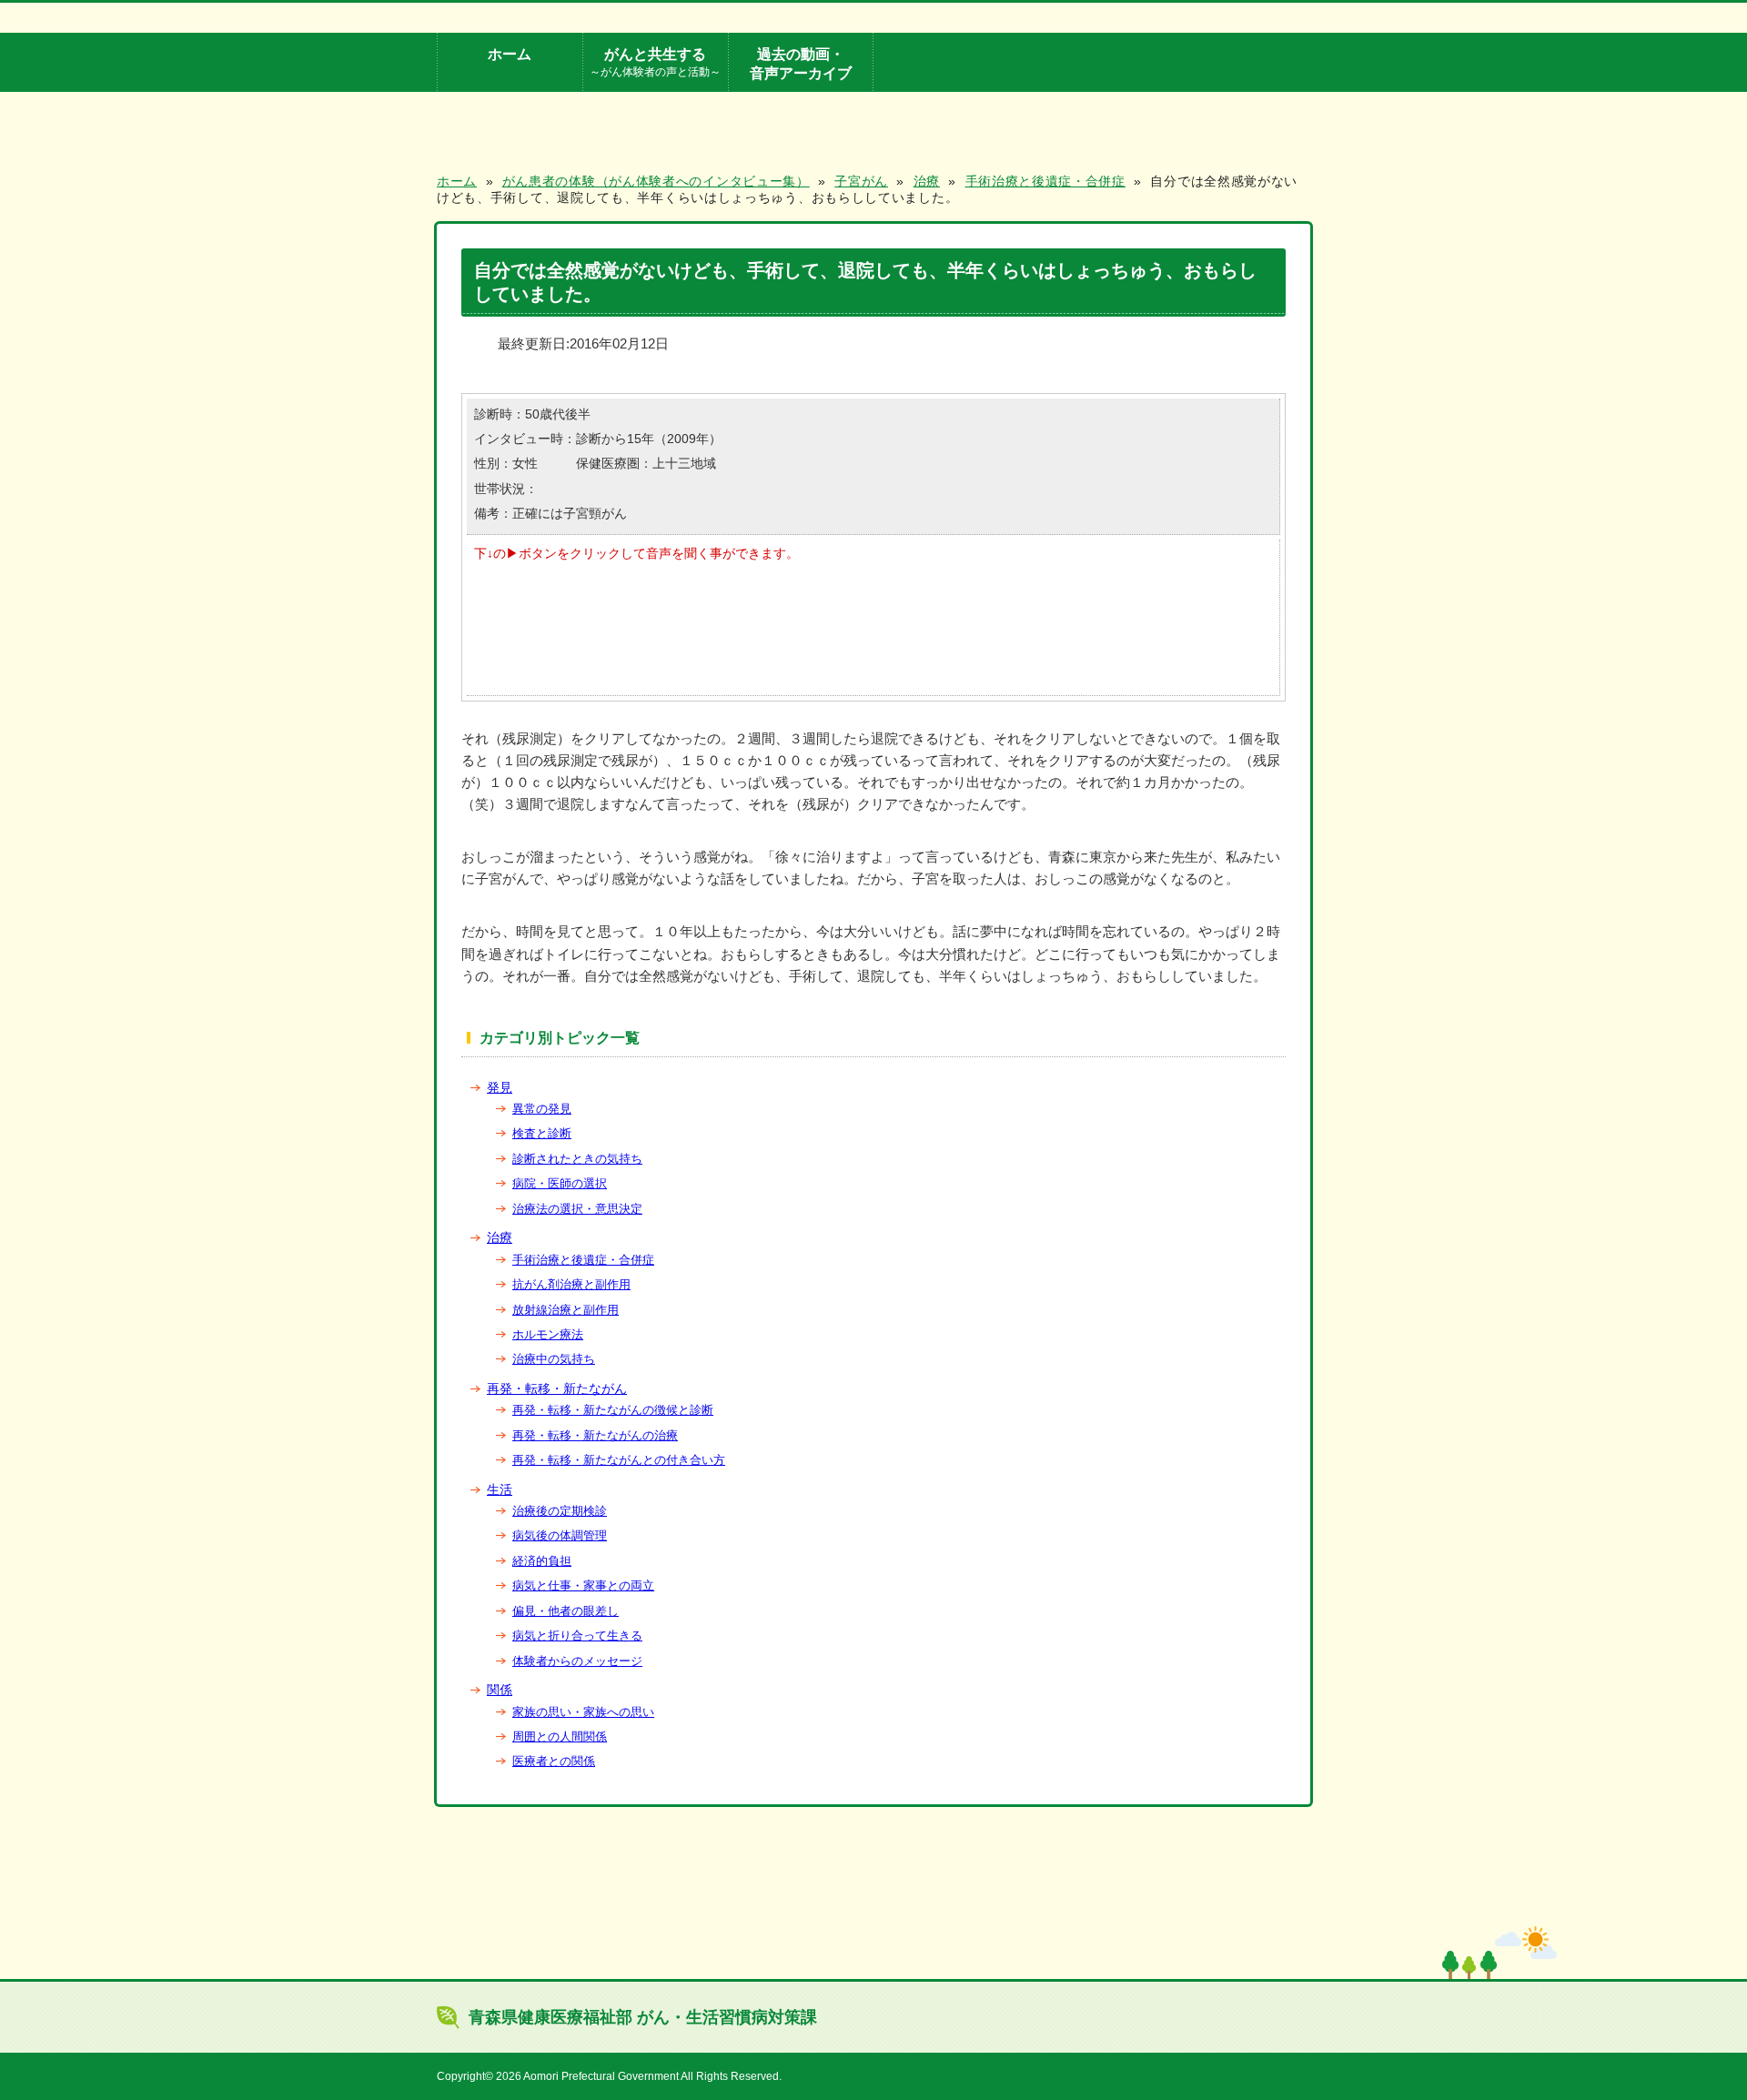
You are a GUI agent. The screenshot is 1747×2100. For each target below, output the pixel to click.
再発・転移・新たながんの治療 (595, 1435)
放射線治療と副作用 (566, 1310)
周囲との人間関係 (560, 1737)
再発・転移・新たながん (557, 1388)
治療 (500, 1237)
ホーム (510, 54)
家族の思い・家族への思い (583, 1712)
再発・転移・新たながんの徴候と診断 (613, 1410)
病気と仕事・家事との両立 (583, 1585)
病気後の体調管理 (560, 1535)
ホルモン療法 (548, 1334)
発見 (500, 1087)
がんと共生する (655, 61)
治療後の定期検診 (560, 1511)
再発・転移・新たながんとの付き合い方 (619, 1460)
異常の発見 (542, 1109)
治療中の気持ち (554, 1359)
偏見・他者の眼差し (566, 1611)
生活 (500, 1489)
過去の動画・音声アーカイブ (801, 63)
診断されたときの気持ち (577, 1159)
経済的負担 (542, 1561)
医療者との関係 (554, 1761)
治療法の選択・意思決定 (577, 1209)
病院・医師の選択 (560, 1183)
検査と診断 (542, 1133)
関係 (500, 1690)
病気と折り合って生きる (577, 1636)
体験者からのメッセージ (577, 1661)
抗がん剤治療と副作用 (571, 1284)
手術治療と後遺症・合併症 (583, 1260)
